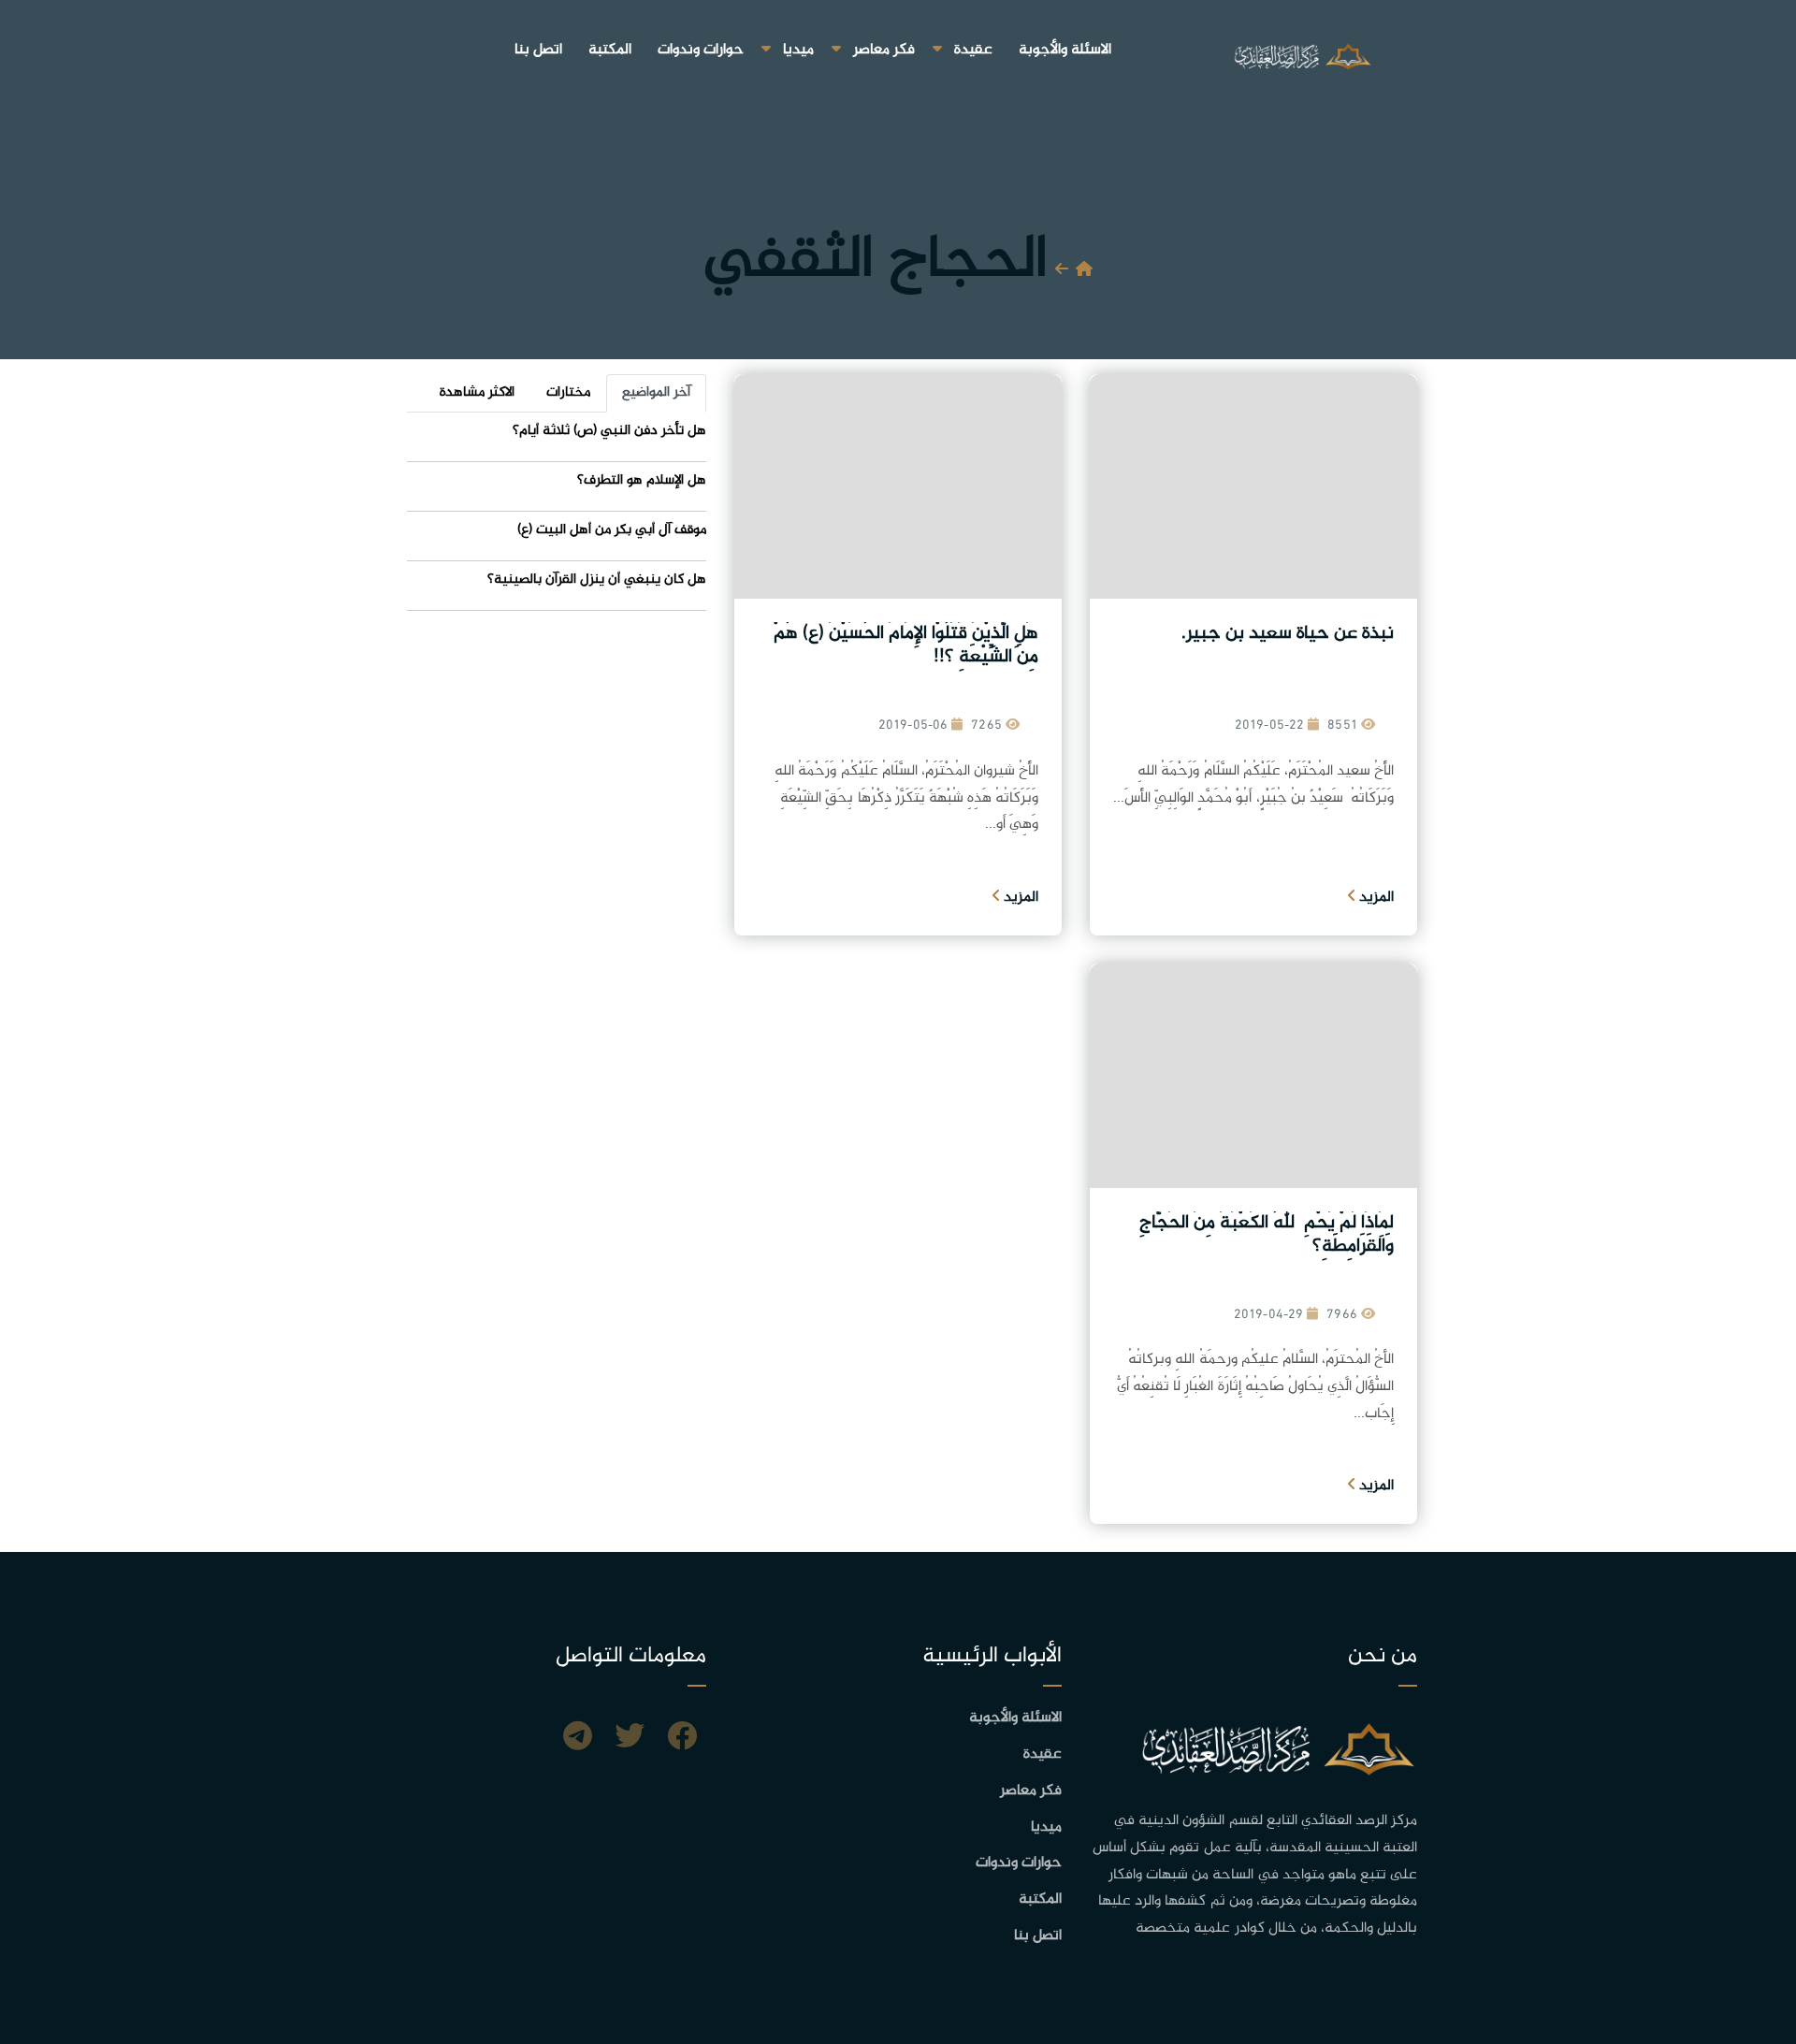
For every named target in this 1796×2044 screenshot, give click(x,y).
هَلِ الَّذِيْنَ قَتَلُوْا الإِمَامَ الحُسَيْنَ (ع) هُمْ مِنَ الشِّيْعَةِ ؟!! (906, 645)
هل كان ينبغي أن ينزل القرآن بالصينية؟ (597, 580)
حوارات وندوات (701, 50)
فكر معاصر (884, 50)
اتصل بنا (538, 50)
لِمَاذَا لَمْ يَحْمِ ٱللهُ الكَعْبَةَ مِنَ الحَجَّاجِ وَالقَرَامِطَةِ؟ (1267, 1235)
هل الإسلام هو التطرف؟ (642, 480)
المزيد (1375, 898)
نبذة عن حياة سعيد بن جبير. (1288, 634)
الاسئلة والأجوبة (1065, 50)
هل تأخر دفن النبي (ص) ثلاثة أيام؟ (609, 431)
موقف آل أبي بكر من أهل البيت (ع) (612, 530)
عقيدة (973, 50)
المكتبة (610, 50)
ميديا (798, 50)
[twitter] (630, 1739)
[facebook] (682, 1739)
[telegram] (578, 1739)
